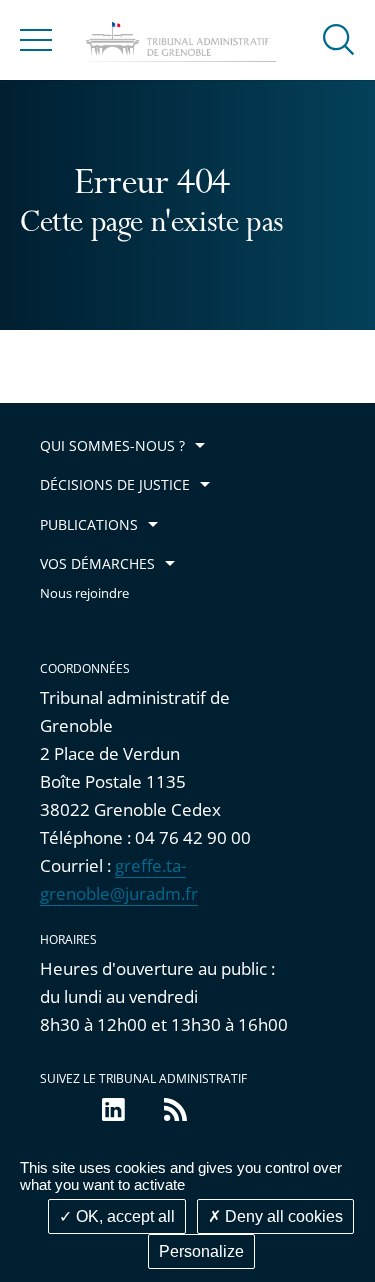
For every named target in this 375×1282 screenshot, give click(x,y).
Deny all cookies (282, 1216)
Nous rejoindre (84, 593)
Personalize (201, 1251)
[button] (339, 38)
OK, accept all (123, 1216)
